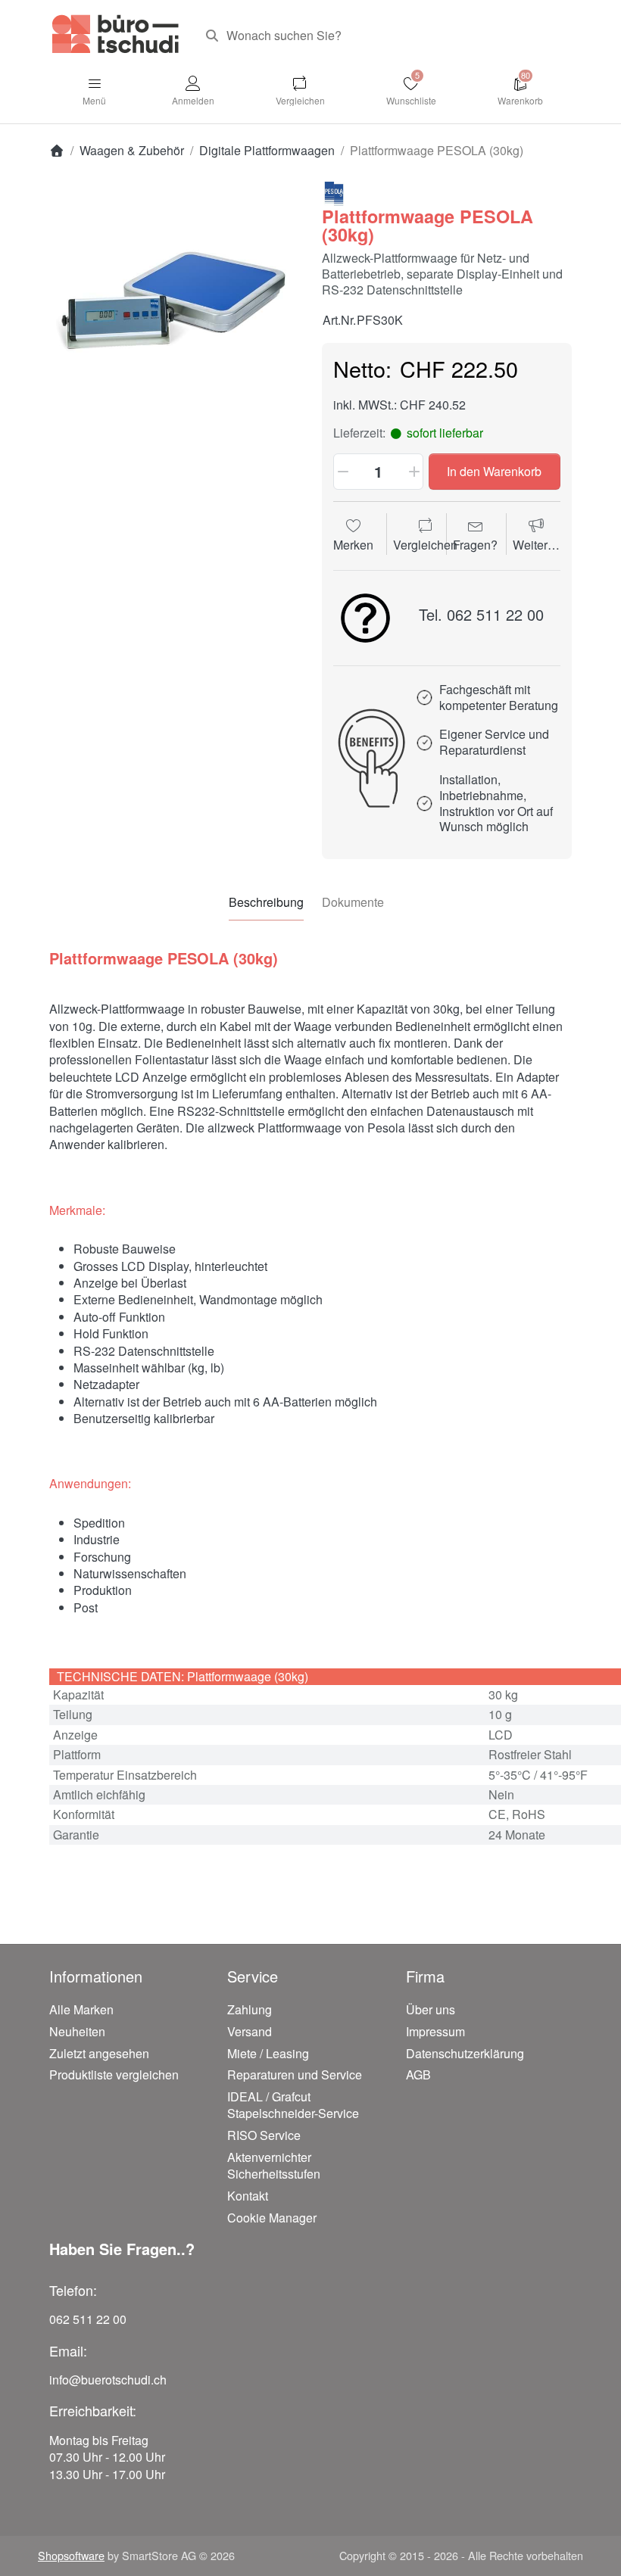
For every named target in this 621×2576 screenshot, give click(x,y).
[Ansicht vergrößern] (174, 307)
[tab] (266, 902)
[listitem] (174, 307)
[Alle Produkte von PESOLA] (334, 193)
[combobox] (383, 36)
